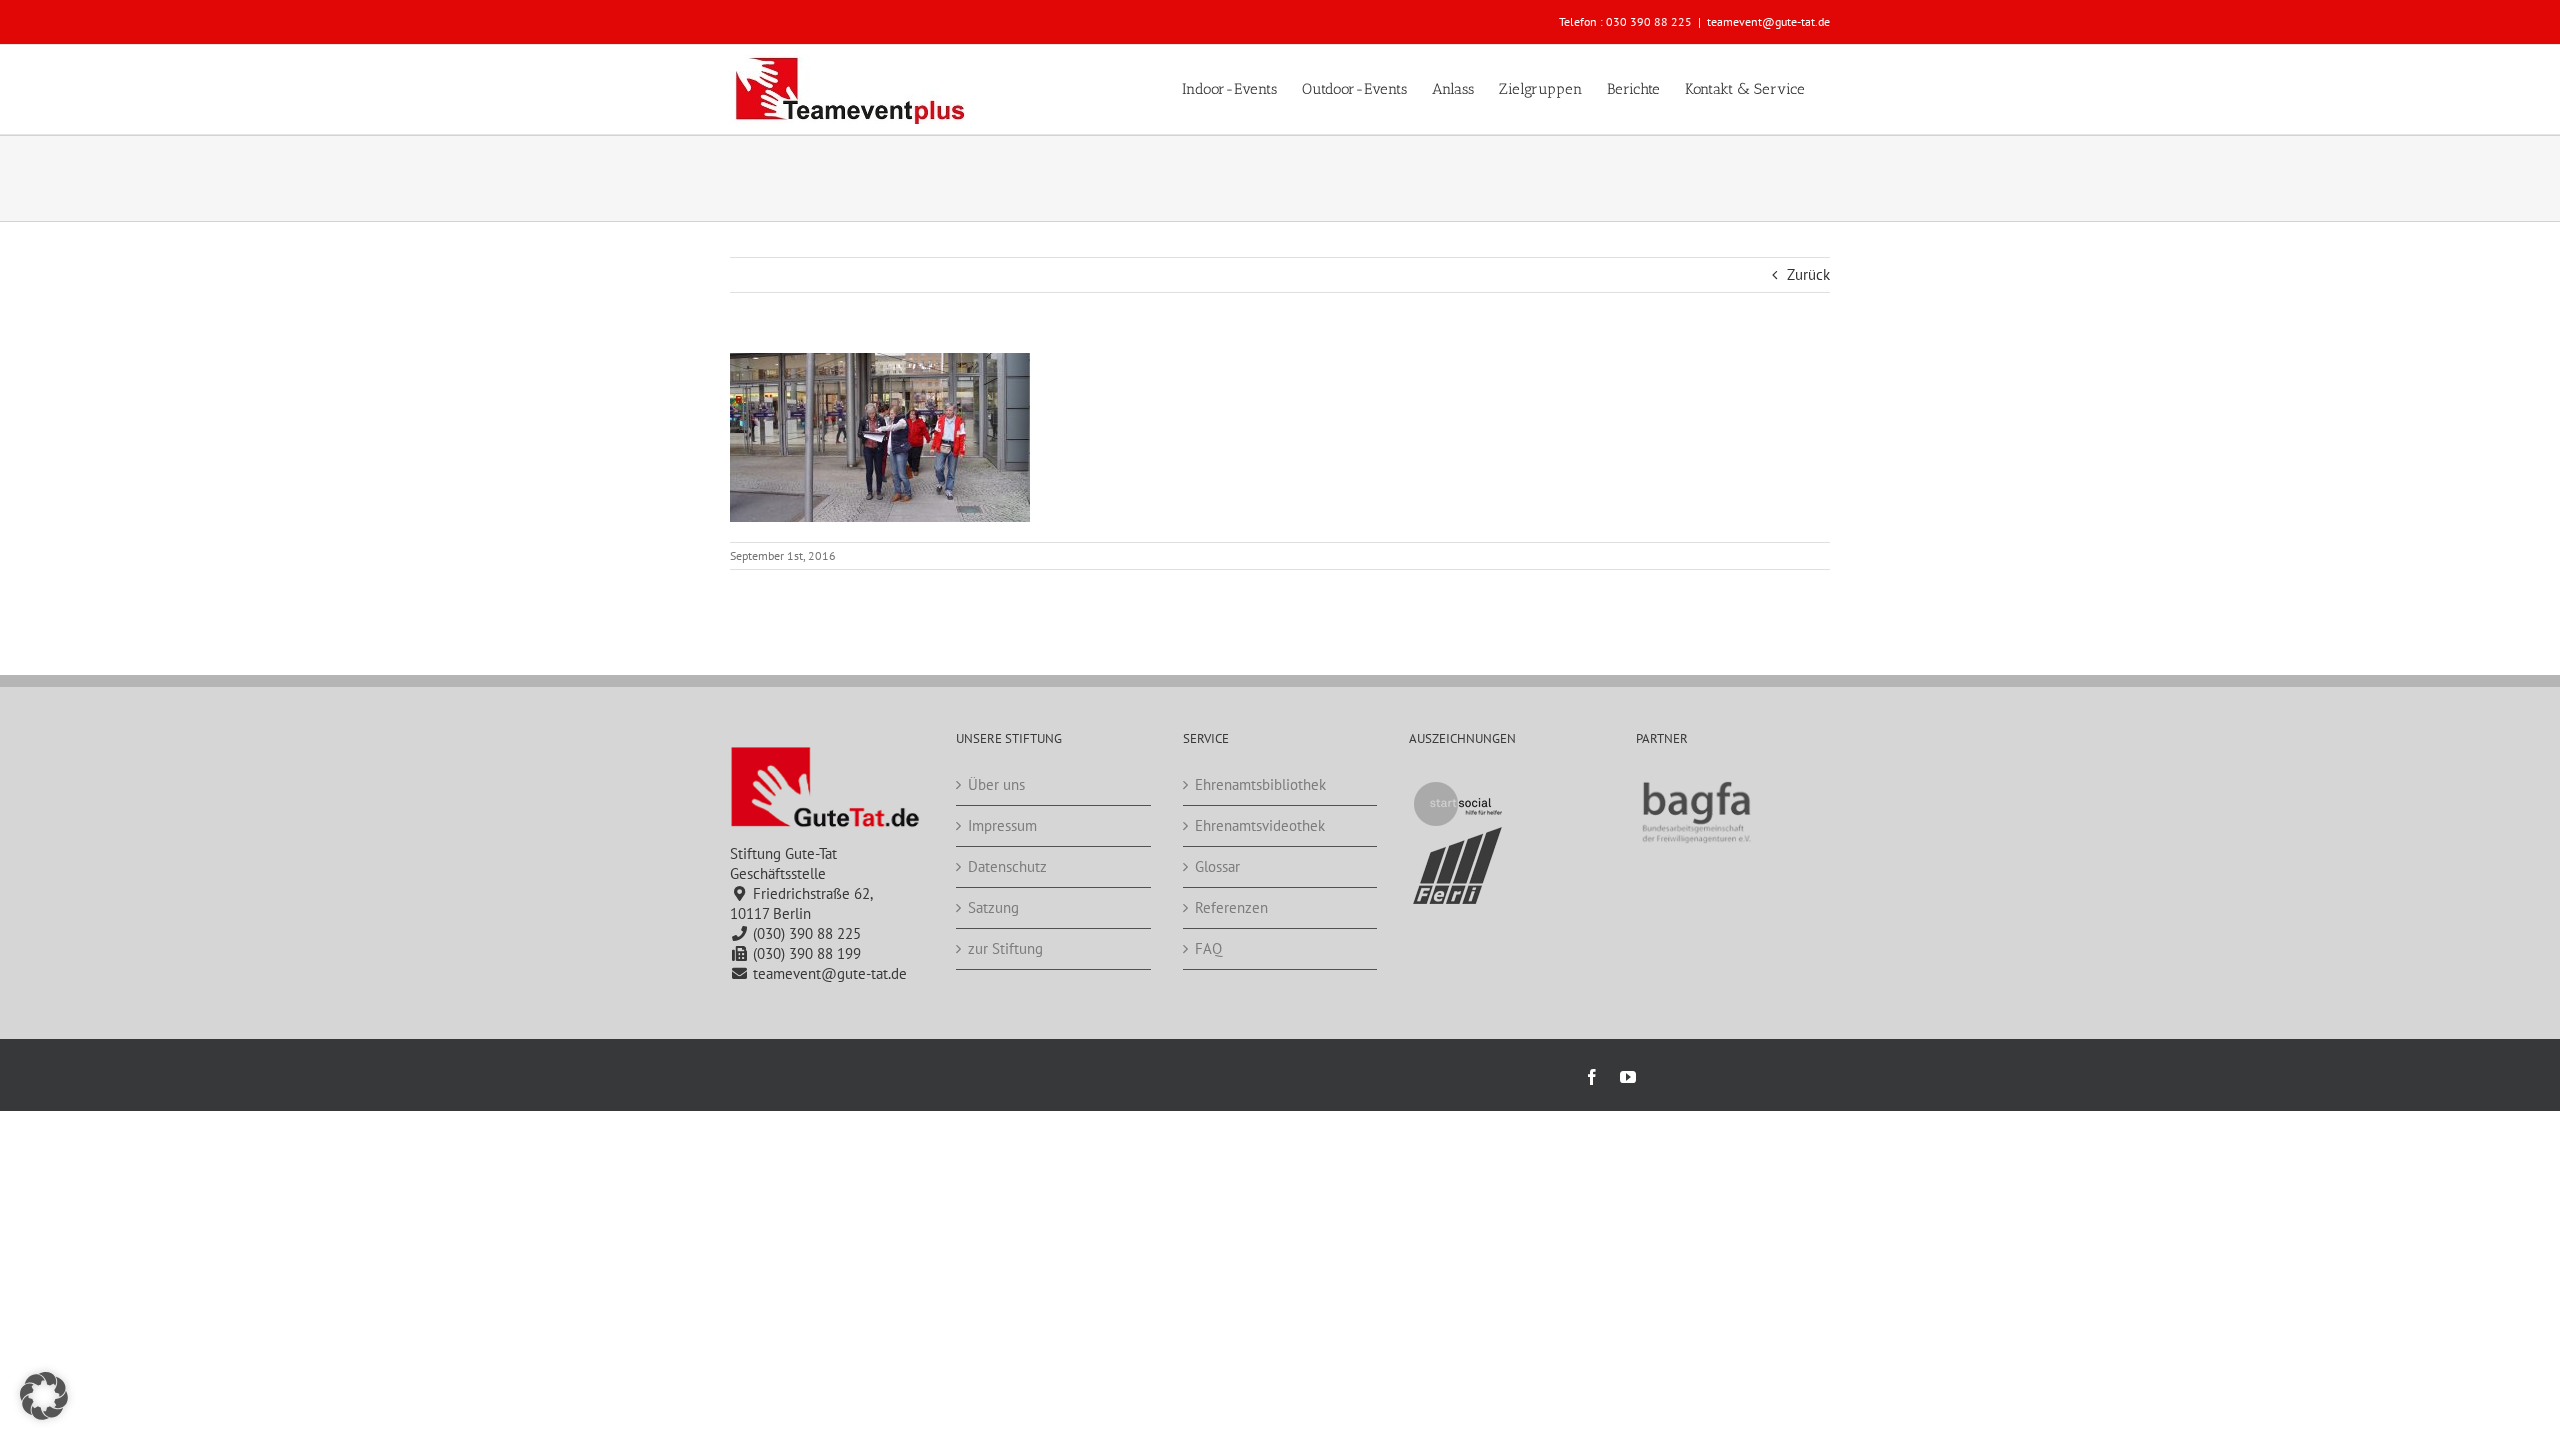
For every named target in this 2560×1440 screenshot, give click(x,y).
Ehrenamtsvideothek (1260, 825)
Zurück (1808, 274)
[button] (44, 1396)
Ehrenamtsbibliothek (1260, 784)
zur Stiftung (1005, 948)
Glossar (1217, 866)
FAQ (1208, 948)
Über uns (996, 784)
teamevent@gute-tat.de (1768, 21)
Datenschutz (1007, 866)
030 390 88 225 (1649, 21)
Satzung (993, 907)
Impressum (1002, 825)
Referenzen (1231, 907)
